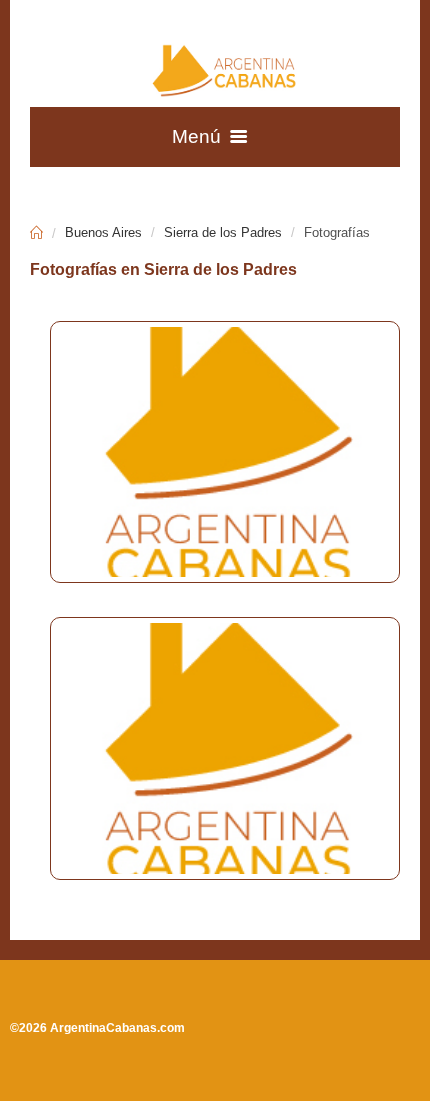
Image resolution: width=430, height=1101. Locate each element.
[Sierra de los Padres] (215, 452)
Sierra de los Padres (223, 232)
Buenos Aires (103, 232)
